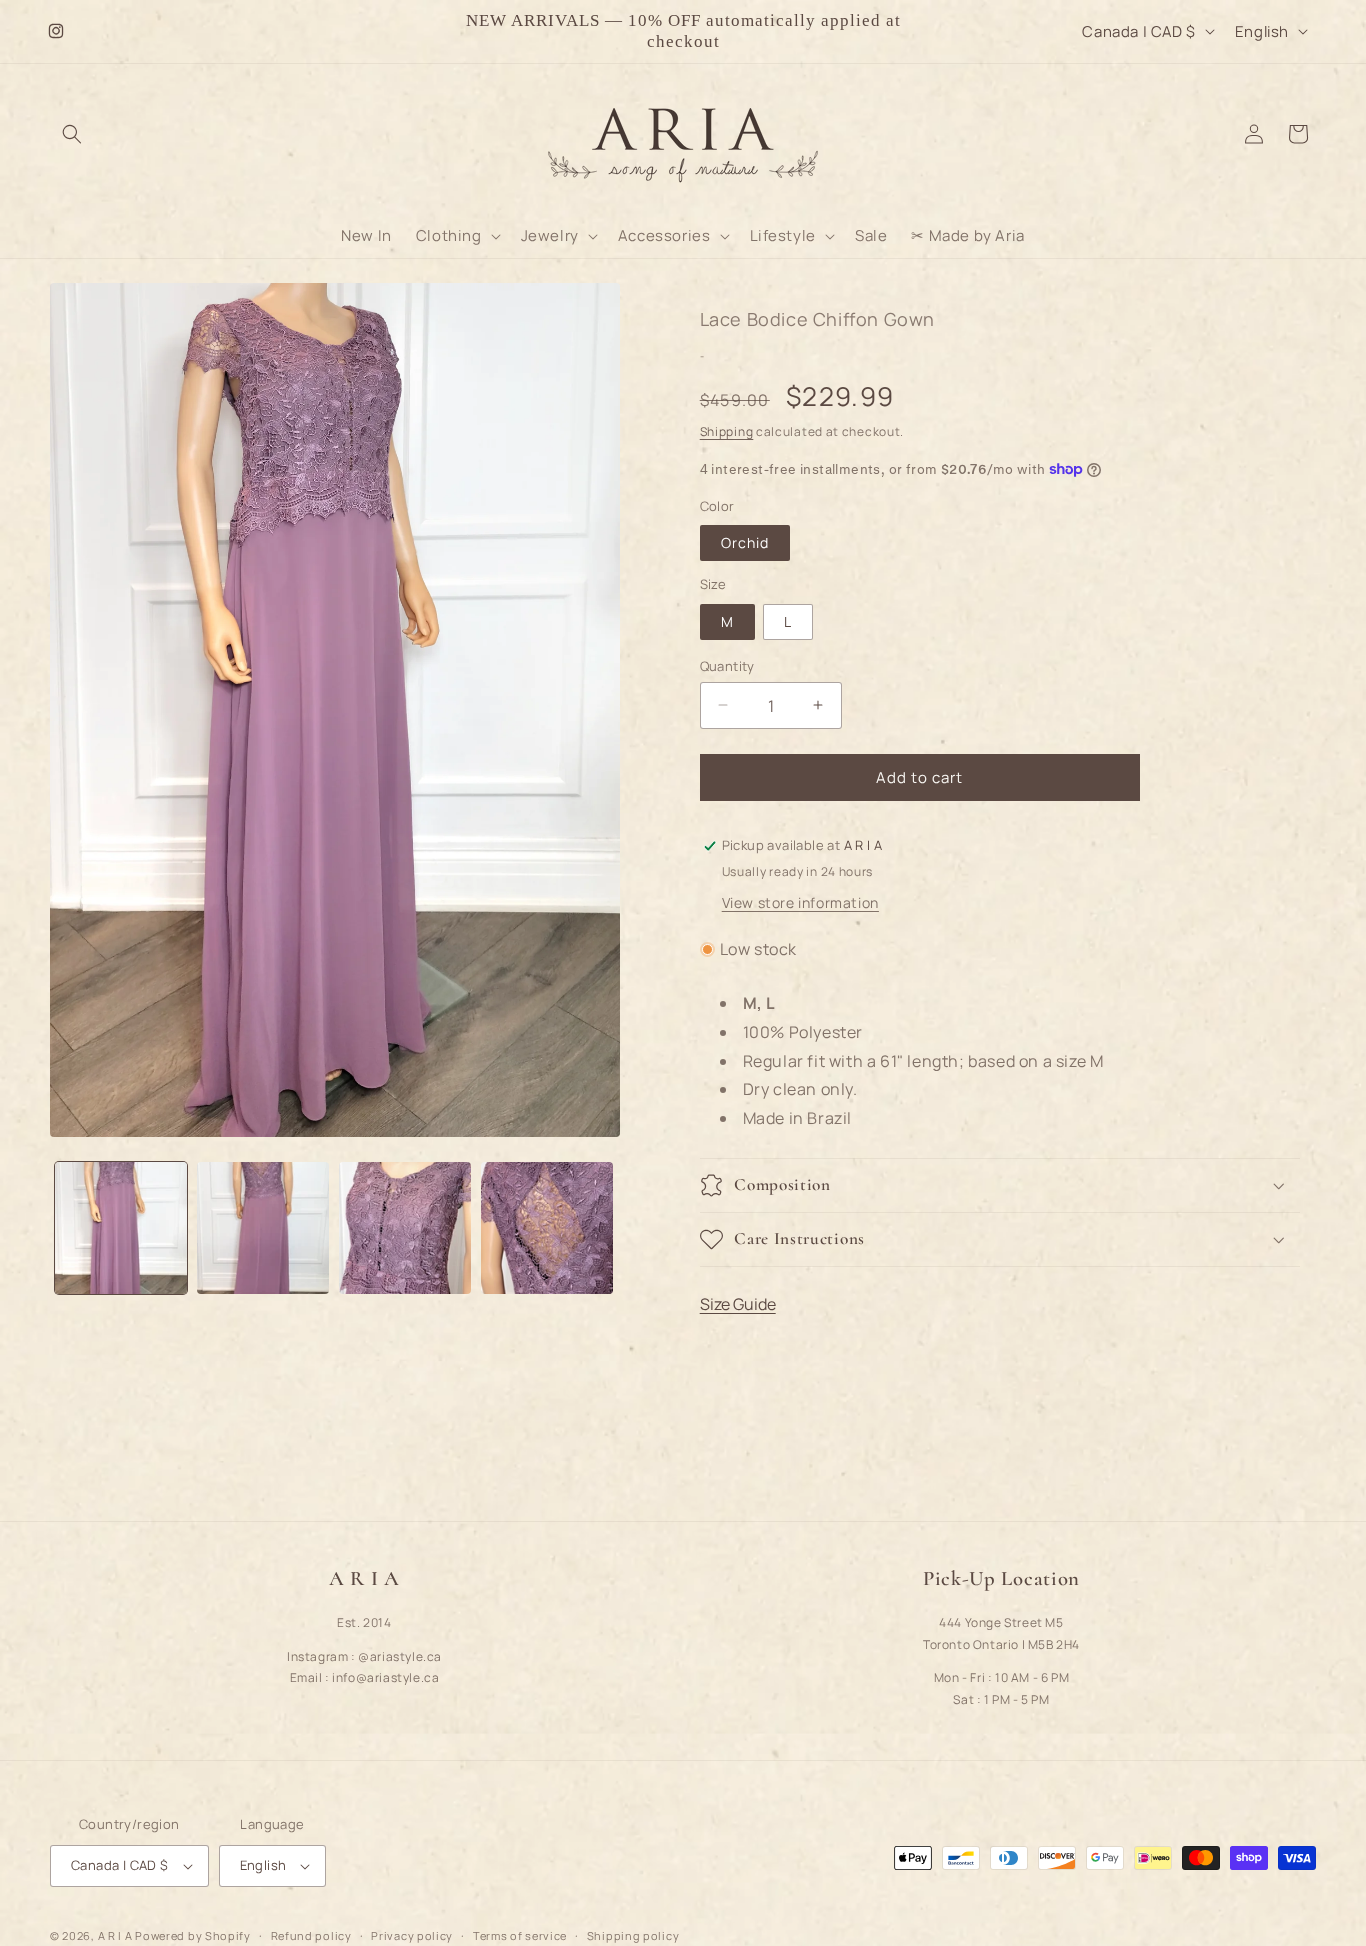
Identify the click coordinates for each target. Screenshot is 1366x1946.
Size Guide (738, 1304)
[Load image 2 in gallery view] (263, 1228)
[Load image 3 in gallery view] (405, 1228)
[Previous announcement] (437, 31)
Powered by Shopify (193, 1935)
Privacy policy (412, 1934)
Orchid (745, 542)
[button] (72, 134)
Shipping (727, 431)
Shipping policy (633, 1934)
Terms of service (520, 1934)
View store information (800, 902)
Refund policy (311, 1934)
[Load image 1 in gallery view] (121, 1228)
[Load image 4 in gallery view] (547, 1228)
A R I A (115, 1935)
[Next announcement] (929, 31)
